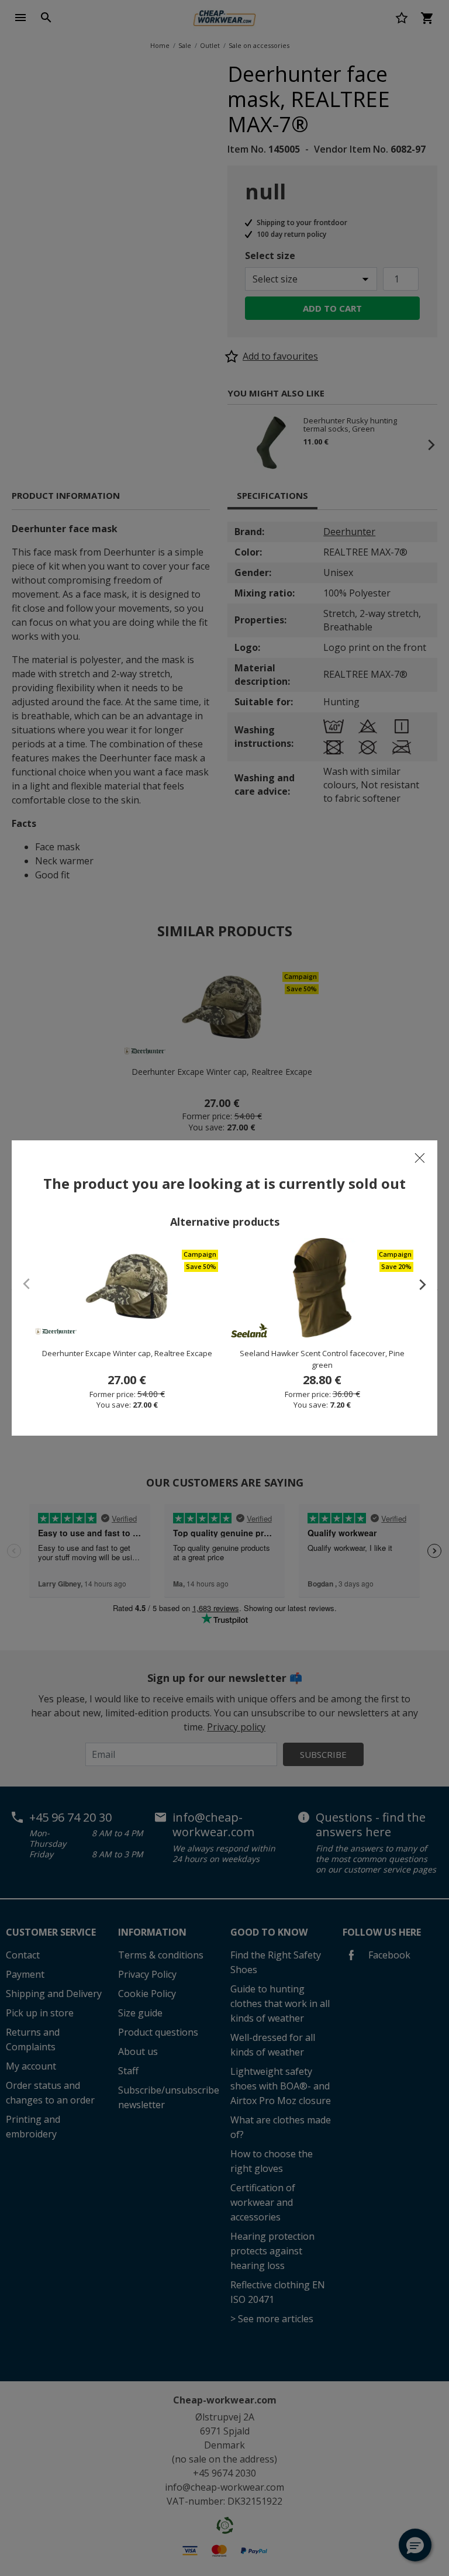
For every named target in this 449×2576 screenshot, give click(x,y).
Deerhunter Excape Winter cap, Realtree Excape (127, 1353)
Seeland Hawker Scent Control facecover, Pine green (322, 1359)
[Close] (420, 1158)
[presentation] (417, 1284)
